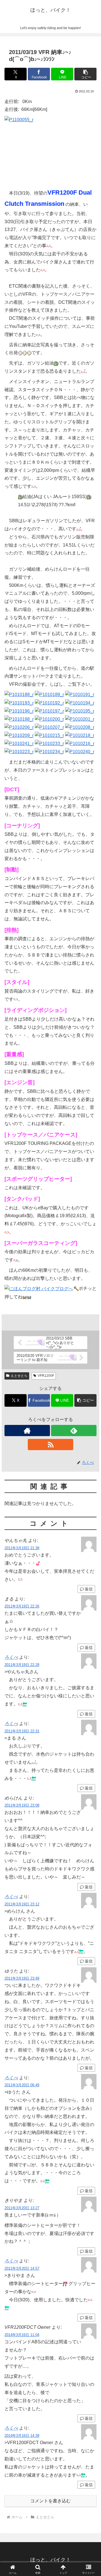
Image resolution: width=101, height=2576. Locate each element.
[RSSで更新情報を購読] (50, 1445)
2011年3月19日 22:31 (22, 1731)
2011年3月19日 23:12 (22, 1904)
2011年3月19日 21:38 (22, 1548)
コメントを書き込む (50, 2501)
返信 (89, 1589)
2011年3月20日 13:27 (22, 2208)
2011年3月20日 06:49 (22, 2085)
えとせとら (19, 1376)
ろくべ (11, 1657)
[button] (85, 74)
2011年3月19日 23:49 (22, 1978)
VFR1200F (46, 1376)
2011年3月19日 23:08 (22, 1805)
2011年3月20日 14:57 (22, 2268)
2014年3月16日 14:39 (22, 2436)
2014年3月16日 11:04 (22, 2335)
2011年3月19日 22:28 (22, 1665)
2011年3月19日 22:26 (22, 1606)
